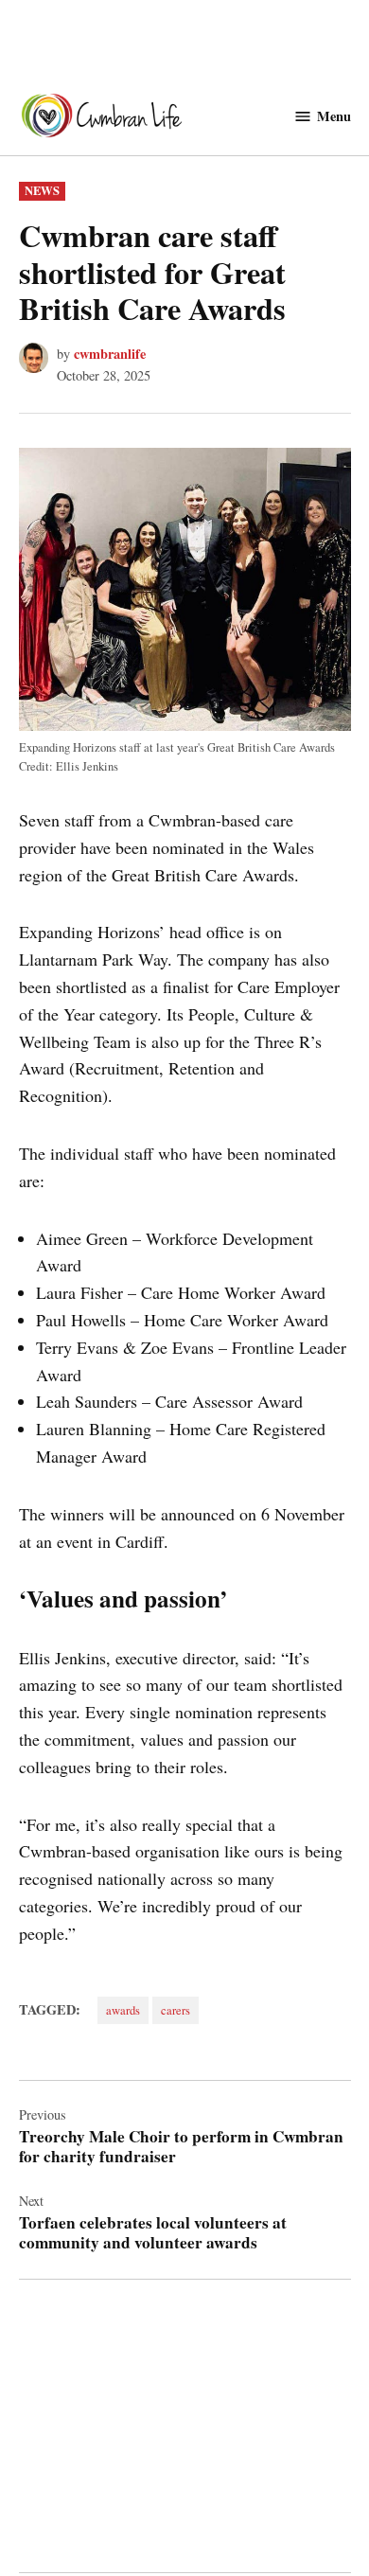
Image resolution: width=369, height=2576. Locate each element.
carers (176, 2010)
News (42, 190)
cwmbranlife (110, 354)
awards (123, 2010)
